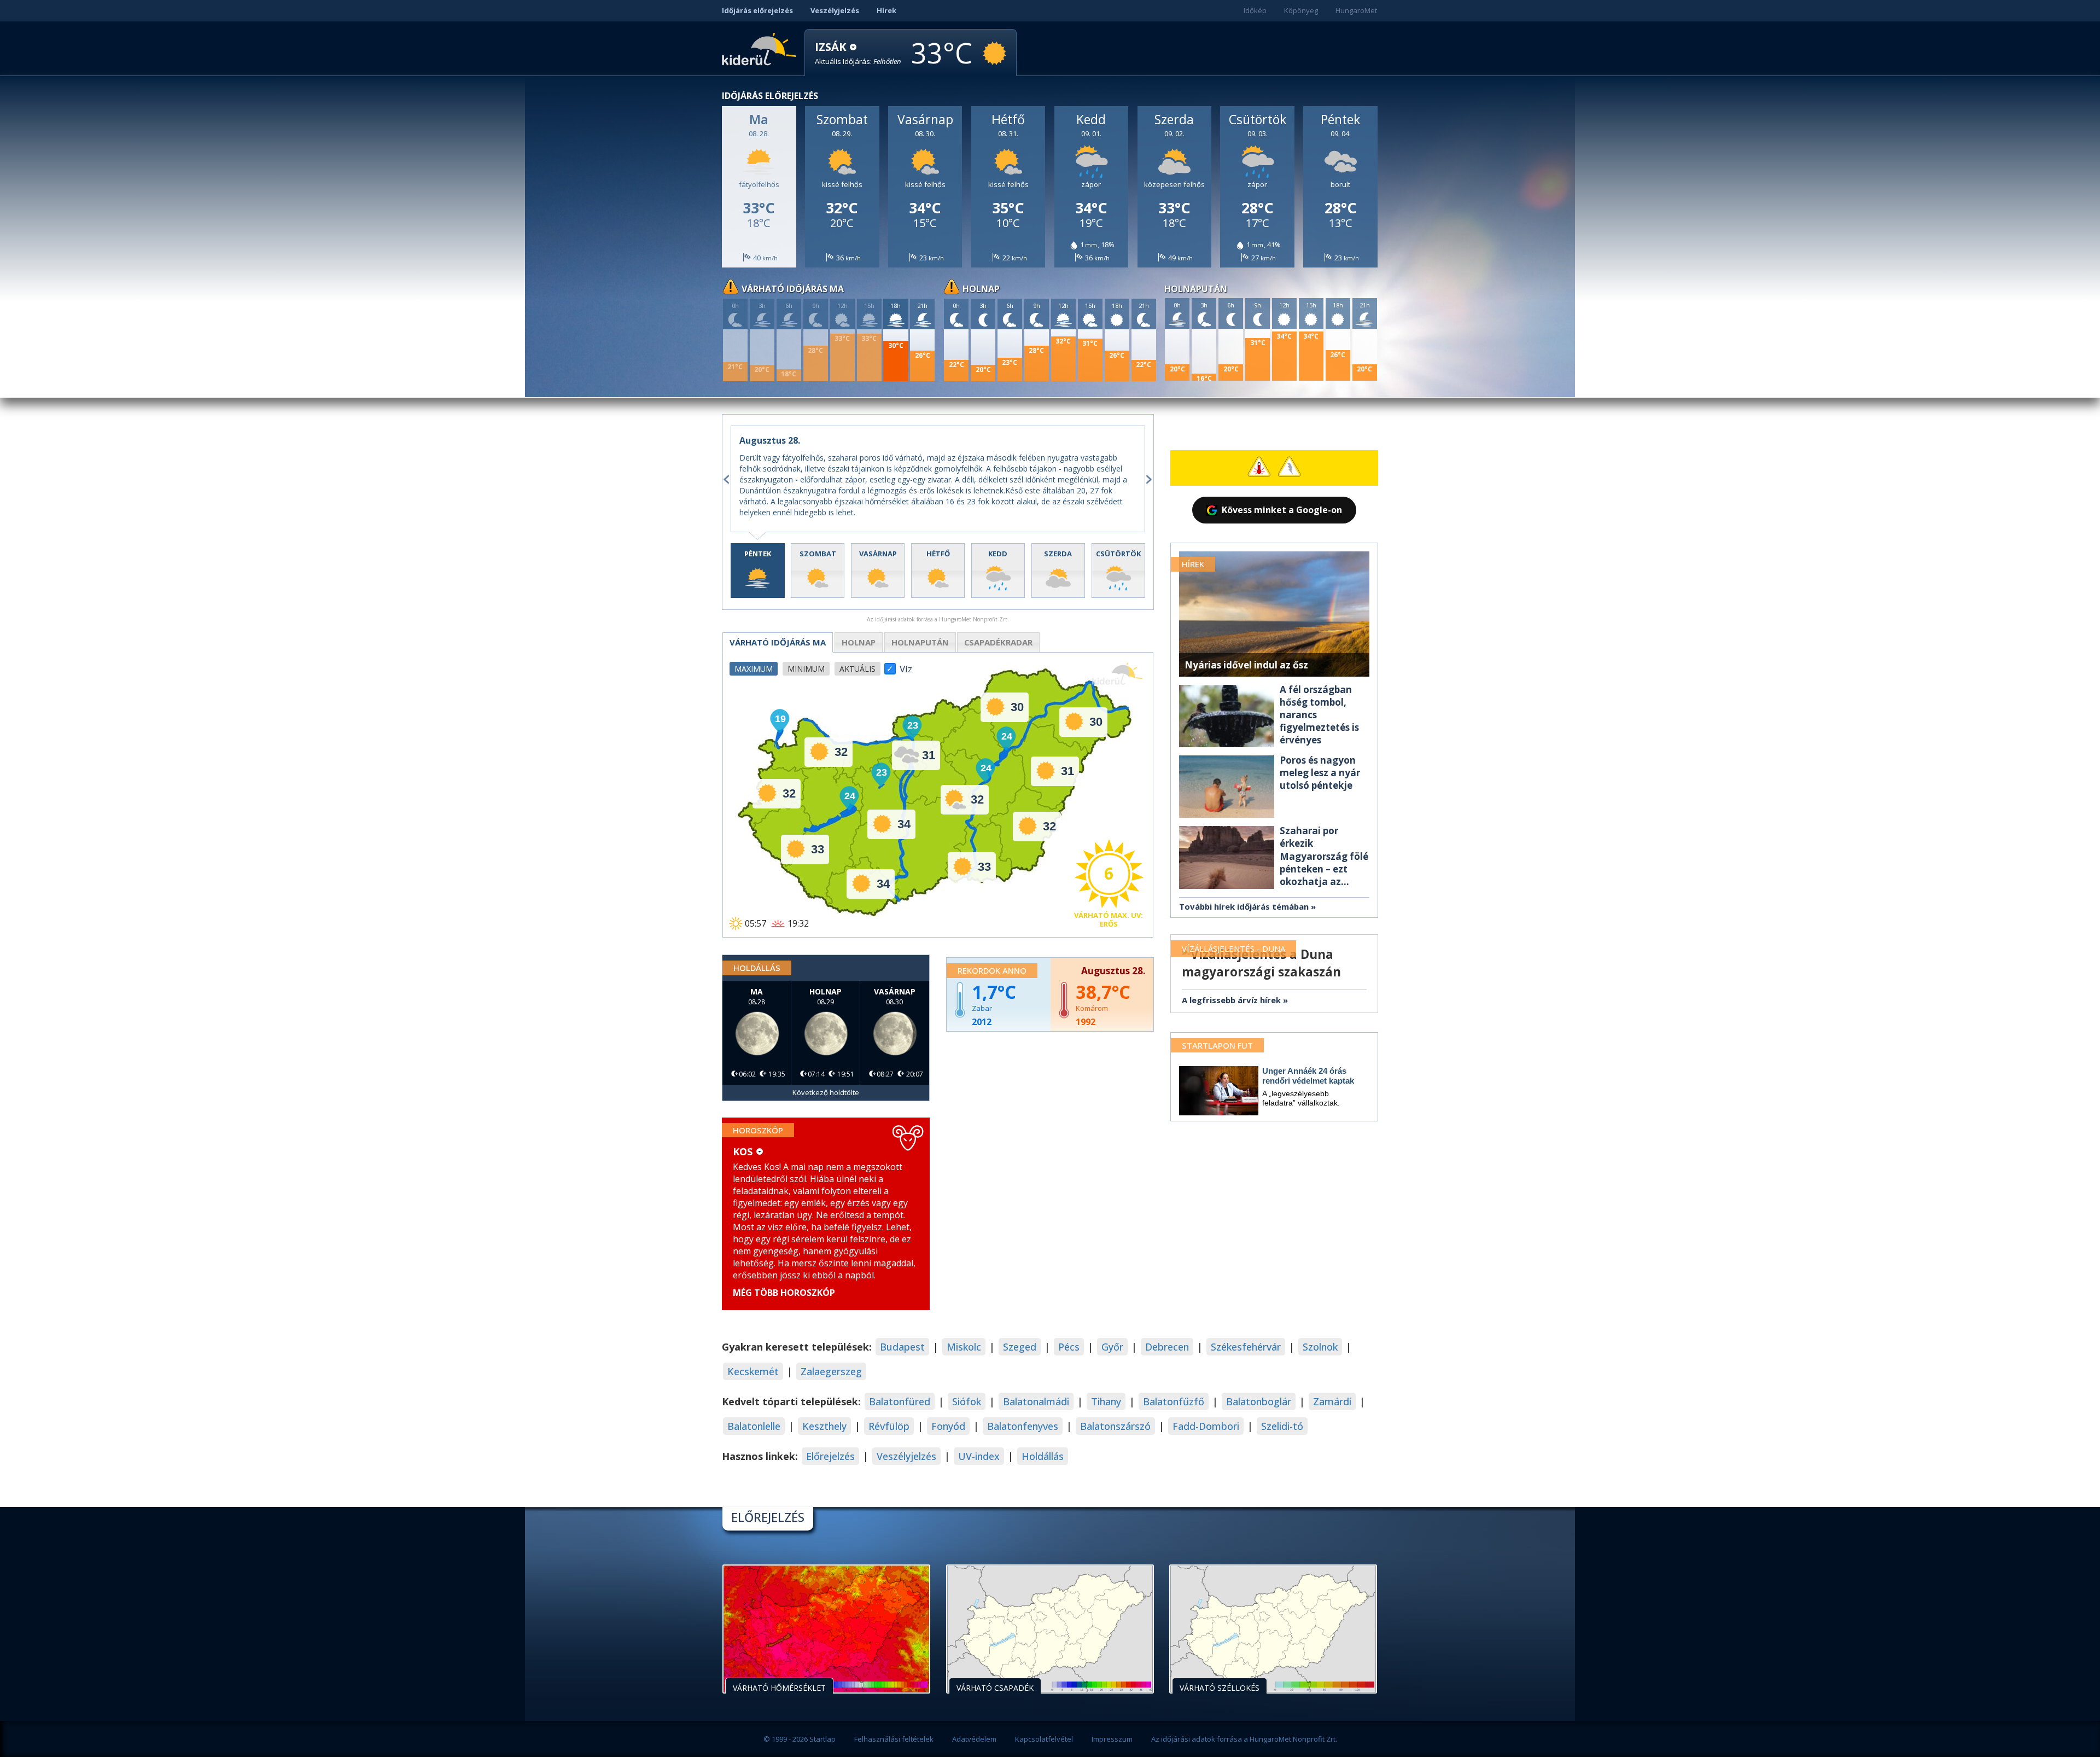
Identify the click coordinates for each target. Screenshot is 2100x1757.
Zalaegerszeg (831, 1371)
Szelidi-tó (1282, 1426)
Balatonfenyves (1023, 1426)
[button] (858, 53)
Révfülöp (889, 1426)
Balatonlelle (754, 1426)
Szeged (1020, 1347)
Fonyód (948, 1426)
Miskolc (964, 1347)
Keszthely (824, 1426)
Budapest (902, 1347)
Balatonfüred (900, 1401)
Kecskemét (753, 1371)
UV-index (979, 1456)
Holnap (859, 642)
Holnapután (920, 642)
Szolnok (1320, 1347)
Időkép (1255, 10)
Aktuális (857, 669)
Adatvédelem (974, 1739)
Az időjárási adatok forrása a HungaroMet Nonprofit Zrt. (1244, 1739)
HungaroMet (1356, 10)
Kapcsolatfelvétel (1044, 1739)
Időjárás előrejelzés (757, 10)
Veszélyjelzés (835, 10)
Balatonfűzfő (1174, 1401)
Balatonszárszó (1115, 1426)
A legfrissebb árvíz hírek (1231, 1000)
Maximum (754, 669)
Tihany (1106, 1401)
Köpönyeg (1301, 10)
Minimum (806, 669)
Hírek (886, 10)
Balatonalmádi (1036, 1401)
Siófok (967, 1401)
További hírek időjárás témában (1244, 906)
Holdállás (1043, 1456)
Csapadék (998, 642)
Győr (1112, 1347)
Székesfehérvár (1246, 1347)
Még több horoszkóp (784, 1293)
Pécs (1069, 1347)
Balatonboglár (1259, 1401)
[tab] (758, 571)
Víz (906, 666)
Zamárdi (1332, 1401)
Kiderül (761, 48)
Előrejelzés (830, 1456)
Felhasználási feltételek (894, 1739)
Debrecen (1167, 1347)
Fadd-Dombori (1206, 1426)
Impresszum (1112, 1739)
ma (778, 642)
